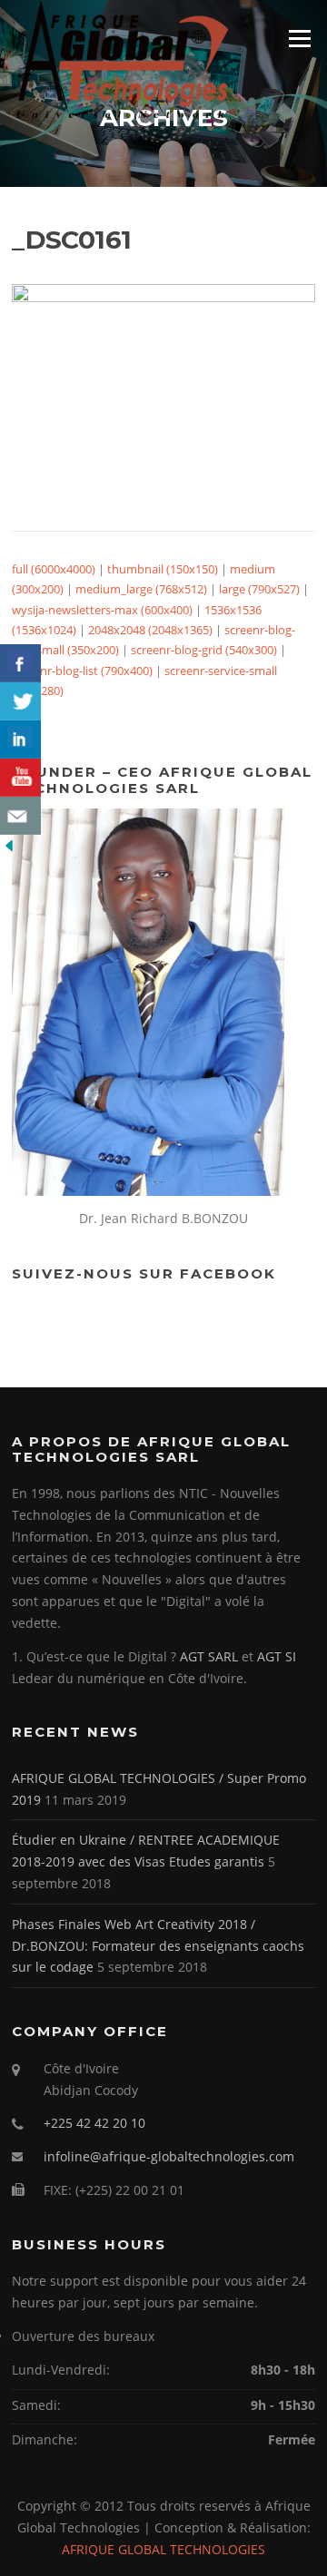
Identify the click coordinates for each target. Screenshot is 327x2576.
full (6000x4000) (54, 569)
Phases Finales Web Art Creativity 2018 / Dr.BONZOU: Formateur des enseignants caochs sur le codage (158, 1946)
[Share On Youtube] (20, 778)
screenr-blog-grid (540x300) (204, 650)
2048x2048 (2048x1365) (150, 630)
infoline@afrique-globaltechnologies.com (169, 2156)
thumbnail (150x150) (163, 569)
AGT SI (277, 1656)
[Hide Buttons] (9, 845)
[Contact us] (20, 816)
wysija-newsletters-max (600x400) (102, 610)
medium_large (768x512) (141, 589)
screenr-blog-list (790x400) (82, 671)
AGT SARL (209, 1656)
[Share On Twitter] (20, 701)
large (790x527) (259, 589)
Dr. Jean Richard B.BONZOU (163, 1218)
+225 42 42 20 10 (94, 2123)
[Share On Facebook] (20, 663)
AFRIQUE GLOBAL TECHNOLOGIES (163, 2549)
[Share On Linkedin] (20, 739)
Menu (299, 38)
